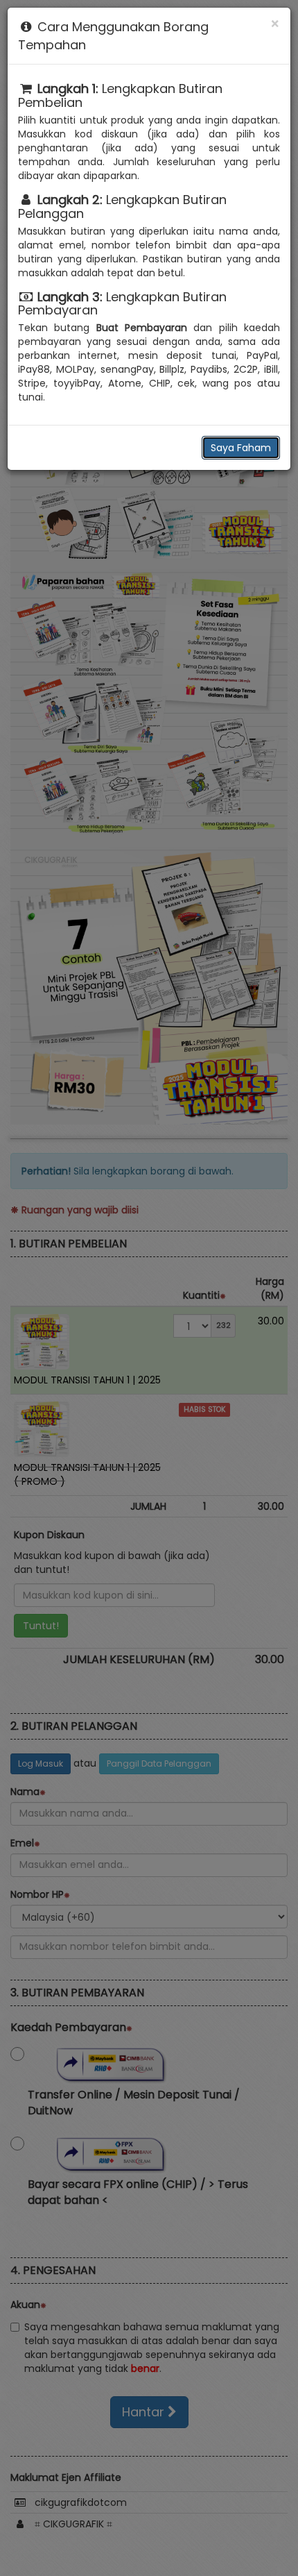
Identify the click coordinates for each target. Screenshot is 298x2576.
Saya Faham (241, 448)
